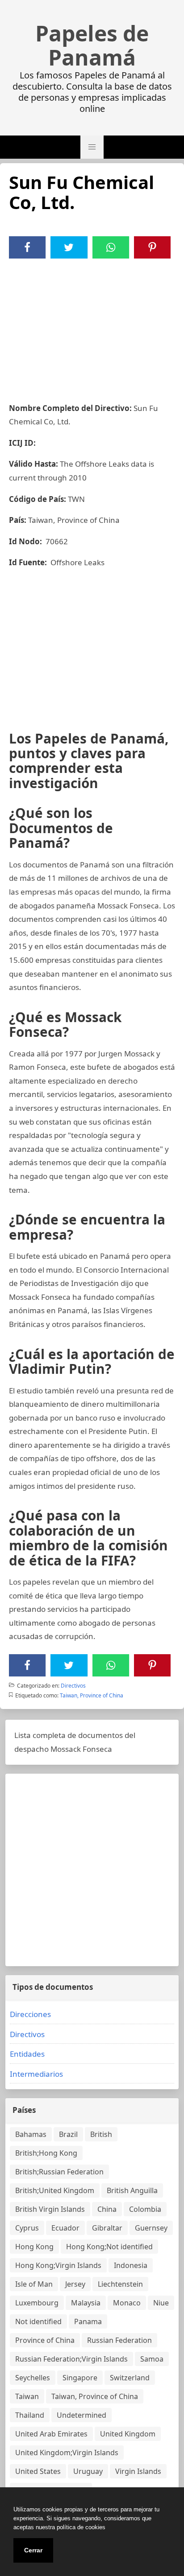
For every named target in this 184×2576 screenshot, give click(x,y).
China (107, 2209)
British (101, 2134)
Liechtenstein (120, 2284)
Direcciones (30, 2014)
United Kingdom (128, 2434)
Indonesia (131, 2265)
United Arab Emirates (51, 2434)
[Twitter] (69, 247)
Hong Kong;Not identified (109, 2247)
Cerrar (33, 2550)
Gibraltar (107, 2228)
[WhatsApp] (111, 247)
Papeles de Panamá (92, 45)
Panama (88, 2321)
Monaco (127, 2303)
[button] (92, 147)
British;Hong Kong (46, 2153)
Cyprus (27, 2228)
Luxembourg (37, 2303)
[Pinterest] (152, 247)
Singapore (80, 2378)
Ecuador (65, 2228)
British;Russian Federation (59, 2172)
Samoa (152, 2359)
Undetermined (82, 2415)
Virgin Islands (138, 2471)
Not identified (38, 2321)
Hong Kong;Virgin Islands (58, 2265)
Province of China (45, 2340)
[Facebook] (27, 247)
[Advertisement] (92, 325)
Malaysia (86, 2303)
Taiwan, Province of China (92, 1695)
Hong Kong (34, 2247)
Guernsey (151, 2228)
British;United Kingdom (55, 2190)
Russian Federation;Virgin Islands (71, 2359)
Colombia (145, 2209)
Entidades (27, 2054)
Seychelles (33, 2378)
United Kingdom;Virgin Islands (67, 2453)
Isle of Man (34, 2284)
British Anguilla (132, 2190)
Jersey (75, 2284)
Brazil (68, 2134)
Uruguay (88, 2471)
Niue (161, 2303)
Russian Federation (119, 2340)
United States (38, 2471)
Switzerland (130, 2378)
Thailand (30, 2415)
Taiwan (27, 2396)
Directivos (73, 1686)
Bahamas (31, 2134)
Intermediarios (36, 2074)
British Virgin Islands (50, 2209)
